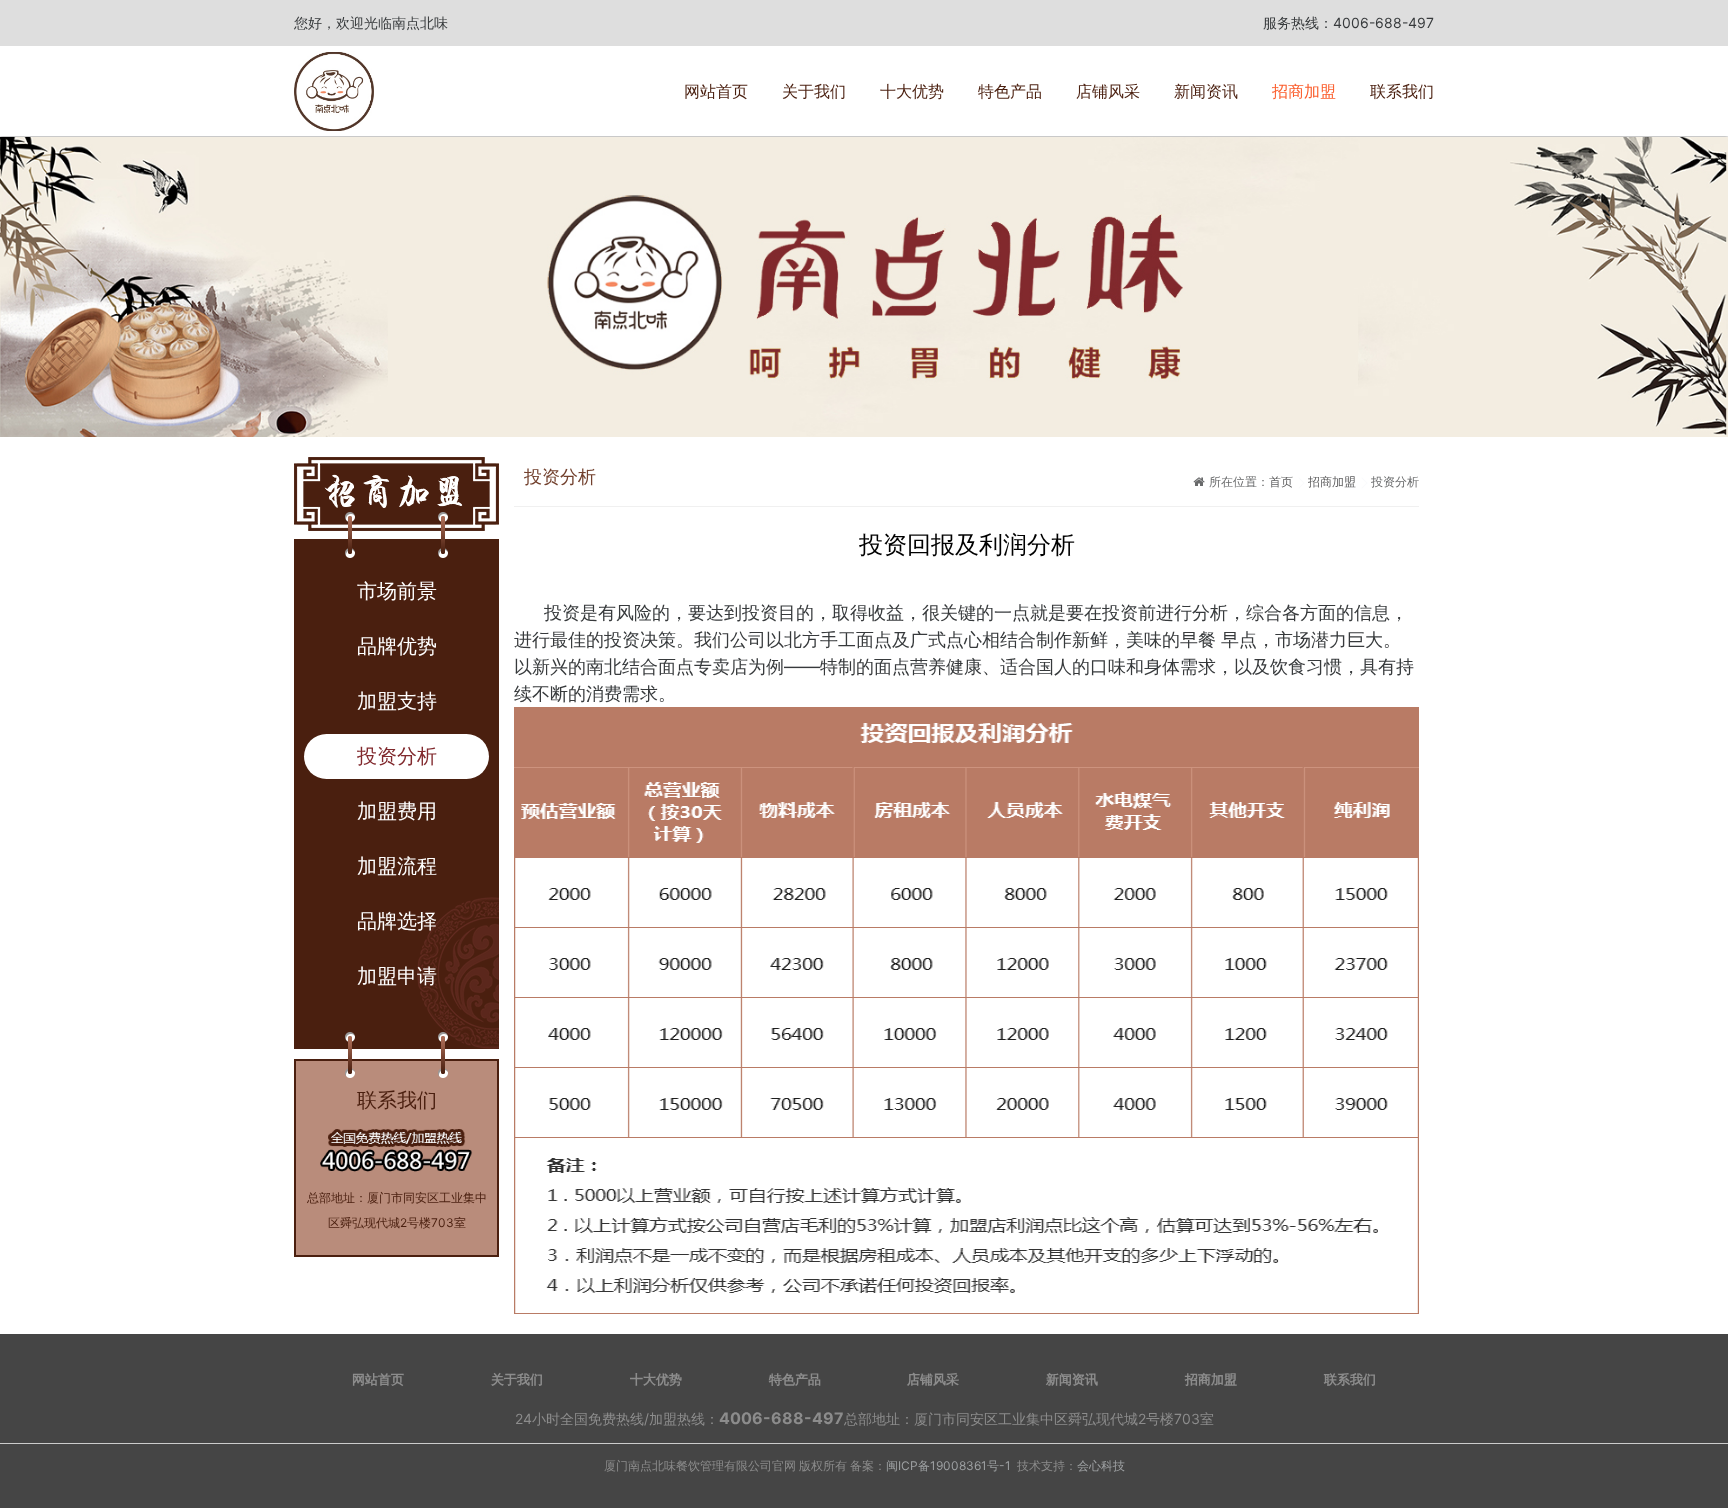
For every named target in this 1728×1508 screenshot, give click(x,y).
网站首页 (716, 91)
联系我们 (1402, 91)
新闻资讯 (1206, 91)
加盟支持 (397, 701)
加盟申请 (397, 976)
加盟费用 (397, 811)
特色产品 (1010, 91)
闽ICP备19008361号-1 (948, 1465)
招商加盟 (1304, 91)
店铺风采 (1108, 91)
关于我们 (814, 91)
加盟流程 (397, 866)
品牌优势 (397, 646)
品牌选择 (397, 921)
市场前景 (397, 591)
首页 (1281, 481)
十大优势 (912, 91)
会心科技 (1101, 1465)
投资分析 (397, 756)
